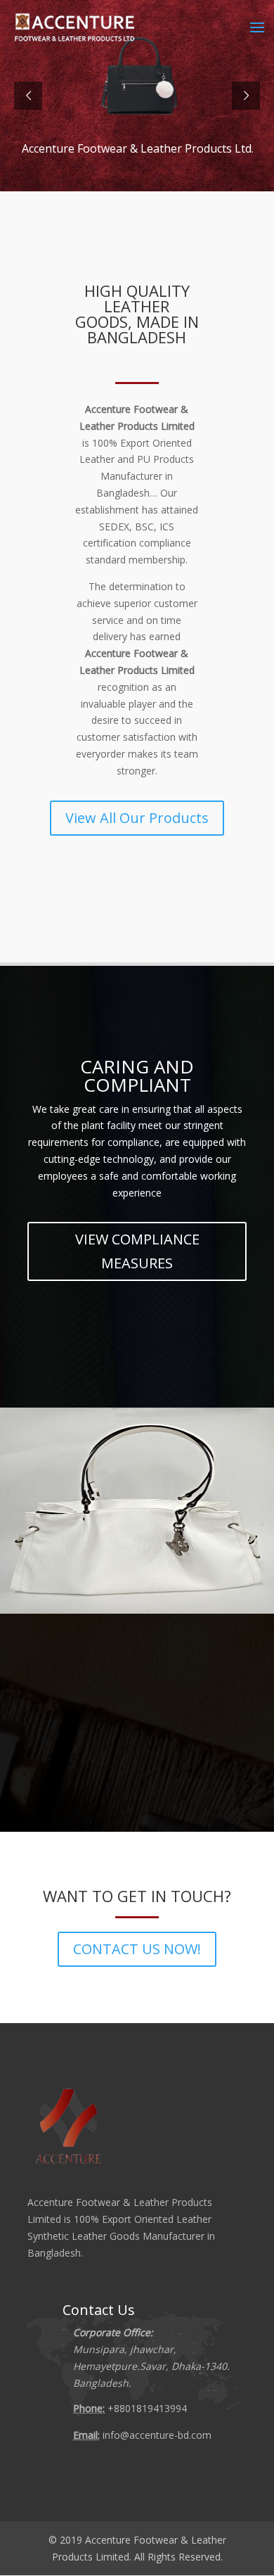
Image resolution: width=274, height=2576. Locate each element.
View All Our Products (137, 818)
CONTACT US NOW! (137, 1949)
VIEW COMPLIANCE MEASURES (137, 1251)
